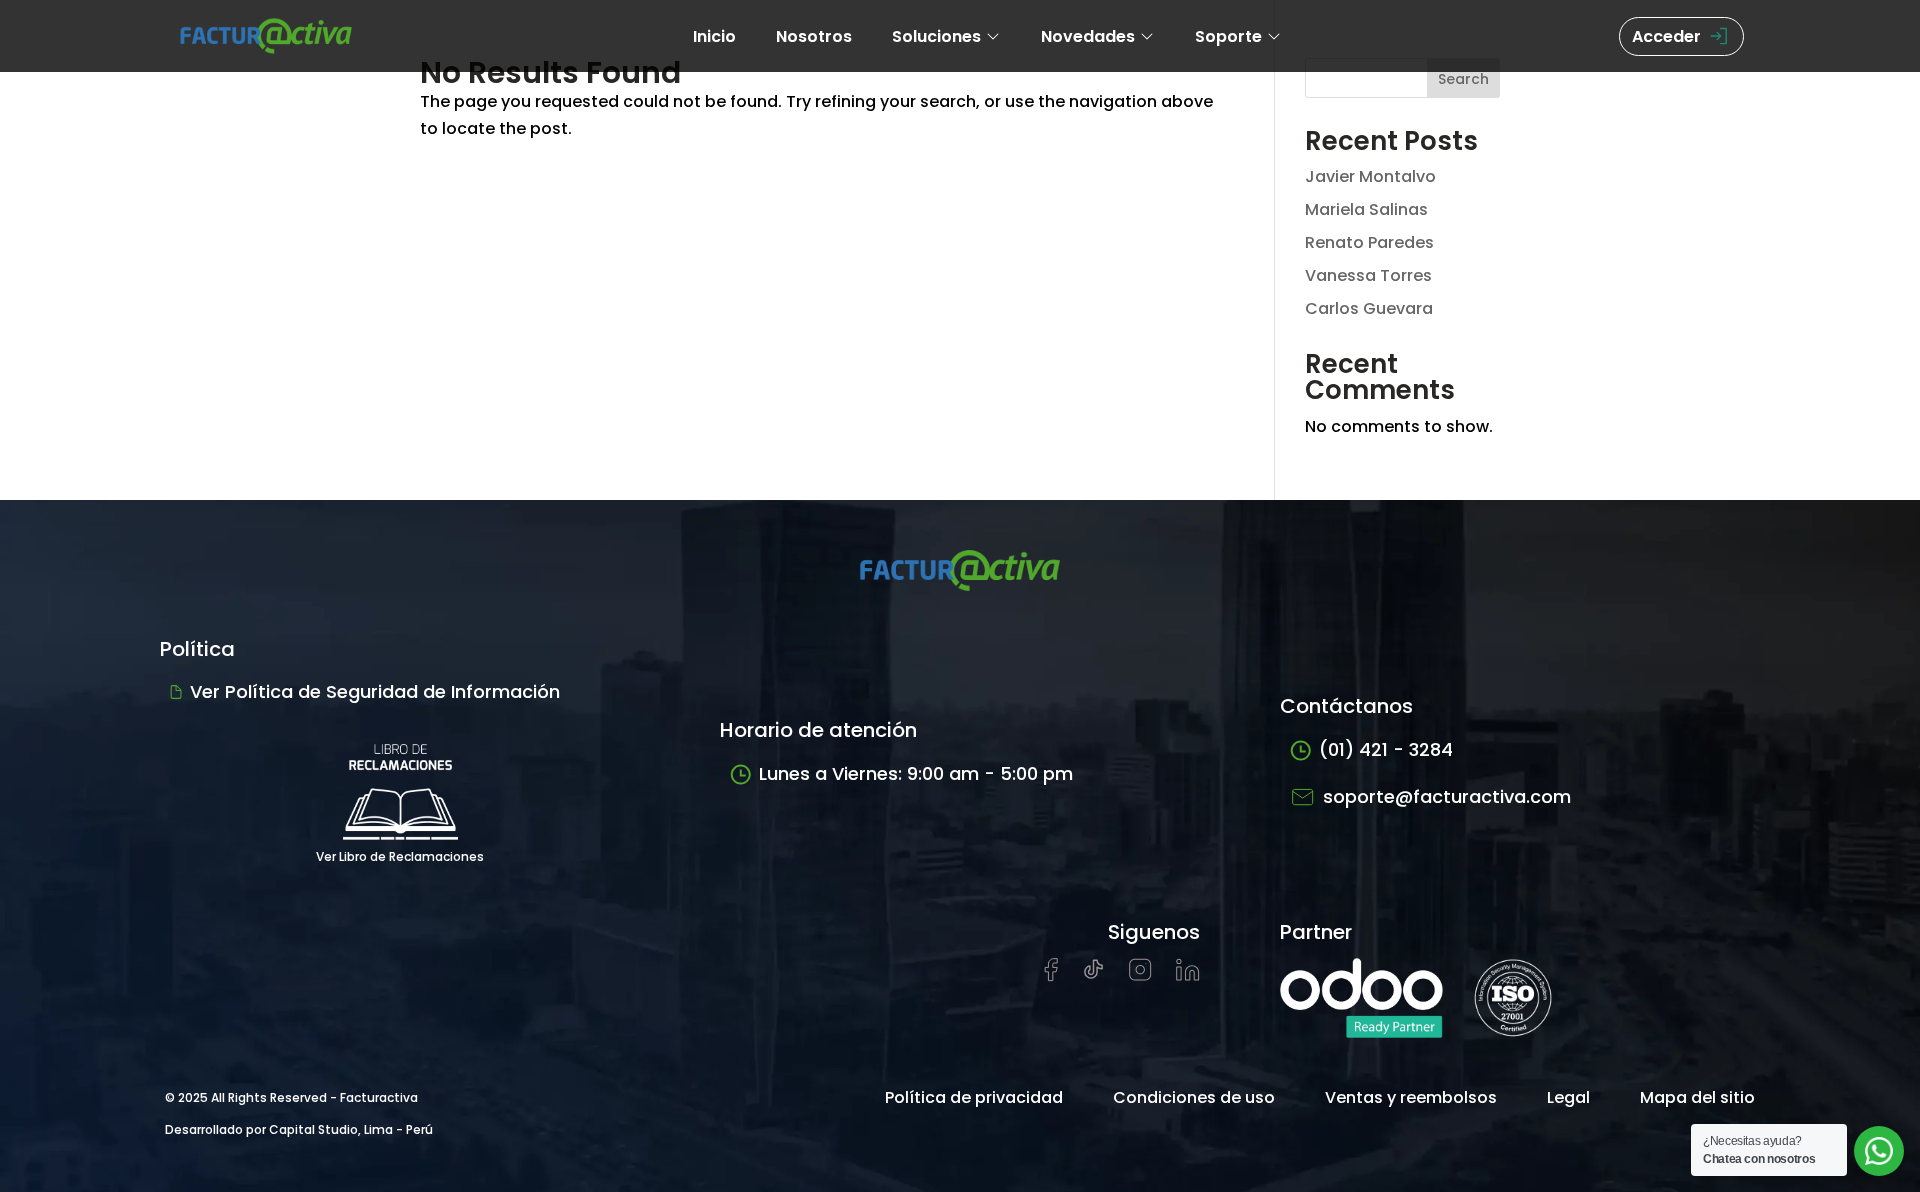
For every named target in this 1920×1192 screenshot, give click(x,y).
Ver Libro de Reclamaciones (400, 856)
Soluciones (936, 36)
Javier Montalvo (1370, 176)
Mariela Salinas (1366, 209)
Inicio (714, 36)
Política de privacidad (974, 1097)
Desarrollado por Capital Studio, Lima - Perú (299, 1129)
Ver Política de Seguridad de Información (375, 691)
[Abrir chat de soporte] (1879, 1151)
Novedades (1088, 36)
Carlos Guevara (1369, 308)
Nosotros (814, 36)
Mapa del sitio (1697, 1097)
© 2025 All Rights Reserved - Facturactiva (291, 1097)
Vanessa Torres (1368, 275)
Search (1463, 79)
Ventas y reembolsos (1411, 1097)
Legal (1568, 1097)
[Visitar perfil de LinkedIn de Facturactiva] (1188, 975)
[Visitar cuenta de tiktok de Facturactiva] (1093, 975)
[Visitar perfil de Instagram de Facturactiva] (1140, 975)
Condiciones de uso (1194, 1097)
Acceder (1666, 36)
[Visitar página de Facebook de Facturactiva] (1051, 976)
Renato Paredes (1369, 242)
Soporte (1228, 36)
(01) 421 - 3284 (1386, 749)
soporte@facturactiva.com (1447, 796)
